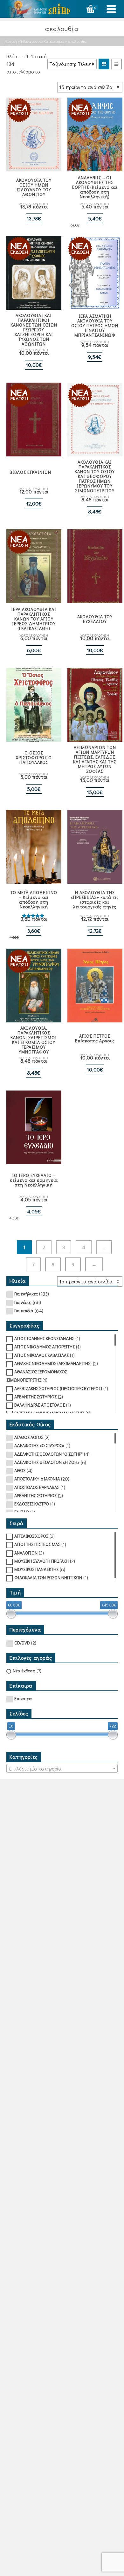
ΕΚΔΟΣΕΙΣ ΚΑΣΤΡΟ (32, 1504)
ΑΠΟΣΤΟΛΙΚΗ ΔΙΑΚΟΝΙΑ (37, 1479)
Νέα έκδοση (24, 1671)
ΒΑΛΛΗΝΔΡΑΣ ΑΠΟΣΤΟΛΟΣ (40, 1405)
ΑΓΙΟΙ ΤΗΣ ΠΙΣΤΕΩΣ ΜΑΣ (37, 1544)
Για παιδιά (24, 1310)
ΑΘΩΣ (20, 1470)
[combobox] (62, 1768)
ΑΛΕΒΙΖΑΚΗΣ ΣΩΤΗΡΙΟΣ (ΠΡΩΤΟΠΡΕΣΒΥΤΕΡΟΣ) (58, 1388)
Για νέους (23, 1302)
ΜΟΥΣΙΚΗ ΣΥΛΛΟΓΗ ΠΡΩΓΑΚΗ (41, 1561)
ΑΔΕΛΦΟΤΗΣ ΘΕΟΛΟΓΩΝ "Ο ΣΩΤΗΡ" (48, 1454)
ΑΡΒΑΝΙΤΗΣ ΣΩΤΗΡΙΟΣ (35, 1397)
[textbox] (62, 1769)
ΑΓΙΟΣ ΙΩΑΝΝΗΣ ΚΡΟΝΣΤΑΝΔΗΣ (44, 1338)
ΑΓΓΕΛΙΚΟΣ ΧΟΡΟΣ (31, 1536)
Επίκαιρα (23, 1698)
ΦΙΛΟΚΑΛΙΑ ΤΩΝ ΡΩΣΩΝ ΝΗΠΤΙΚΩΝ (48, 1577)
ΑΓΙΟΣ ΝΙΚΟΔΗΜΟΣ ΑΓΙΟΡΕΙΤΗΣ (45, 1347)
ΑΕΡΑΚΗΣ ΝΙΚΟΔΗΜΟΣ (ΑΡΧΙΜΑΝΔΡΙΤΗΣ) (53, 1363)
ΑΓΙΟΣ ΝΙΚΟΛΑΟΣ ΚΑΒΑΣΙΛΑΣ (41, 1355)
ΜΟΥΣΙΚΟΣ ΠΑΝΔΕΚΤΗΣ (36, 1569)
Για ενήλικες (26, 1294)
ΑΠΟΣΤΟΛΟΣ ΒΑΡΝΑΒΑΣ (37, 1487)
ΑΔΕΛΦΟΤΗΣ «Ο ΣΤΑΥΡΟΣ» (39, 1445)
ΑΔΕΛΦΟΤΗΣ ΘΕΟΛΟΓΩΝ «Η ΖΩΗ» (47, 1462)
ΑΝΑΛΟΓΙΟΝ (26, 1553)
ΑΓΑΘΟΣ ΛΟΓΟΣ (29, 1437)
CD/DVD (22, 1643)
